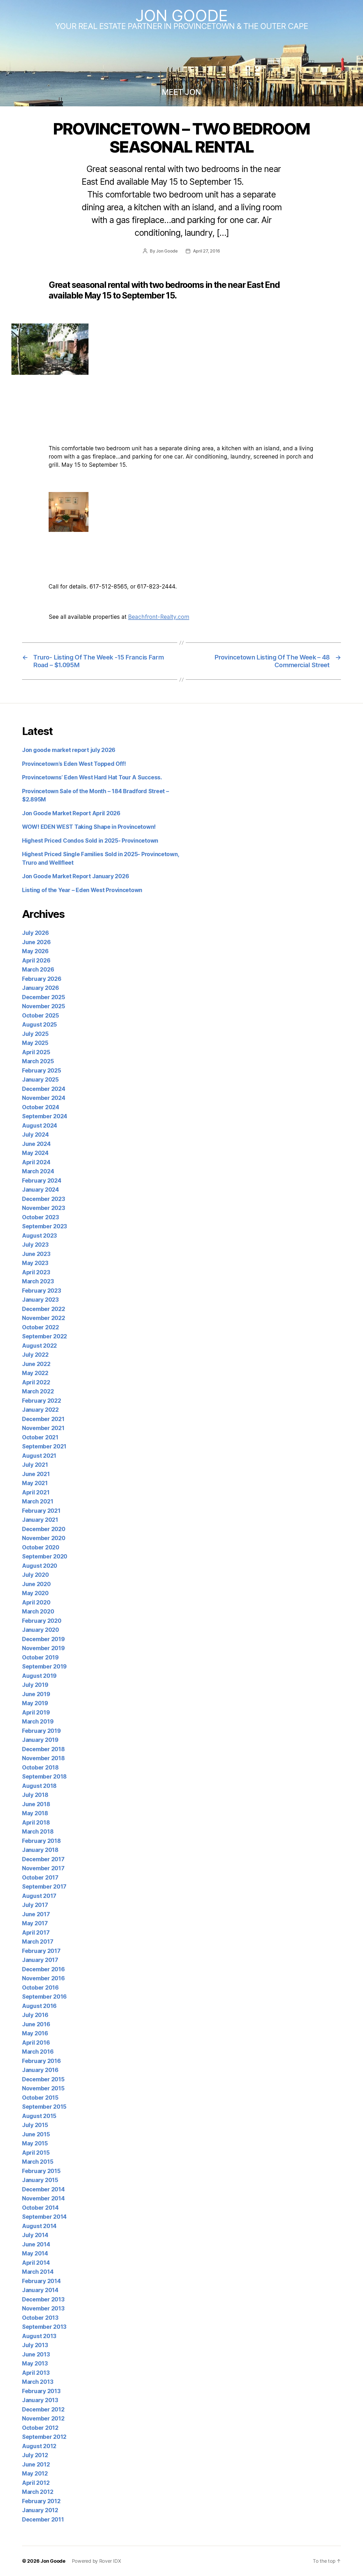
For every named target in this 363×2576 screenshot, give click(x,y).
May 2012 (35, 2474)
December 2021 (43, 1419)
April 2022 (36, 1382)
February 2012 (41, 2501)
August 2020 (40, 1566)
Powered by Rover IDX (96, 2561)
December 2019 (43, 1639)
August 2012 (39, 2446)
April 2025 (36, 1052)
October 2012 (40, 2428)
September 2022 (45, 1336)
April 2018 (36, 1823)
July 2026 (35, 933)
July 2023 (35, 1245)
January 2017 (40, 1960)
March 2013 (38, 2382)
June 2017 (36, 1914)
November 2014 (43, 2198)
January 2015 (40, 2180)
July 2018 (35, 1795)
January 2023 (40, 1300)
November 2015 (43, 2088)
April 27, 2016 (206, 251)
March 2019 (38, 1722)
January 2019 (40, 1740)
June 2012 (36, 2464)
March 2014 (38, 2272)
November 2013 (43, 2308)
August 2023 (39, 1236)
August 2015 (39, 2116)
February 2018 (41, 1841)
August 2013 (39, 2336)
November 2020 (44, 1538)
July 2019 (35, 1685)
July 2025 (35, 1034)
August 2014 (39, 2226)
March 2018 (38, 1832)
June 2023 (36, 1254)
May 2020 (35, 1593)
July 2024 (35, 1135)
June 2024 (36, 1144)
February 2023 (42, 1291)
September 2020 (45, 1556)
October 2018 (40, 1768)
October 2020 (41, 1547)
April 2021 (36, 1492)
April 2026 (36, 961)
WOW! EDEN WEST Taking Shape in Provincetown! (89, 827)
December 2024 (44, 1089)
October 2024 (41, 1107)
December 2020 (44, 1529)
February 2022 (42, 1401)
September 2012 (44, 2437)
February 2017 (41, 1951)
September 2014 (44, 2217)
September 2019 (44, 1667)
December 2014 (43, 2189)
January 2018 (40, 1850)
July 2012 (35, 2455)
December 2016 (43, 1969)
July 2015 (35, 2125)
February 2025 (42, 1071)
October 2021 (40, 1437)
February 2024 (42, 1181)
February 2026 (42, 979)
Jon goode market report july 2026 (69, 750)
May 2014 (35, 2253)
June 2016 (36, 2024)
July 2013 (35, 2345)
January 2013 (40, 2400)
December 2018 (43, 1749)
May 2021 (35, 1483)
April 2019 (36, 1713)
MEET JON (181, 92)
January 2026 (41, 988)
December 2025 (44, 997)
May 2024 (35, 1153)
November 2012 (43, 2419)
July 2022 (35, 1355)
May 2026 (35, 951)
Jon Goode (181, 15)
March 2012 (38, 2492)
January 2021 (40, 1520)
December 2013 (43, 2299)
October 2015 (40, 2098)
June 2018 (36, 1804)
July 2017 (35, 1905)
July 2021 (35, 1465)
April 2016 (36, 2043)
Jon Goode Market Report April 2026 (71, 813)
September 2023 (45, 1226)
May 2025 (35, 1043)
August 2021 (39, 1456)
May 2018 (35, 1813)
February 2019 (41, 1731)
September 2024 (45, 1116)
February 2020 (42, 1621)
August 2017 (39, 1896)
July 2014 (35, 2235)
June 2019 (36, 1694)
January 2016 (40, 2070)
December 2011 (43, 2520)
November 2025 (44, 1006)
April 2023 (36, 1272)
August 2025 (39, 1025)
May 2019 (35, 1703)
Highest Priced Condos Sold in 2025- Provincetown (90, 841)
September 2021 (44, 1446)
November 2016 (43, 1978)
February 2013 (41, 2391)
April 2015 (36, 2153)
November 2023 (44, 1208)
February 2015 (41, 2171)
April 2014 (36, 2263)
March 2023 (38, 1281)
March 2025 (38, 1061)
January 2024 (41, 1190)
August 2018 (39, 1786)
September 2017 (44, 1887)
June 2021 (36, 1474)
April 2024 (36, 1162)
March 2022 (38, 1391)
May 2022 (35, 1373)
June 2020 (36, 1584)
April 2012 (36, 2483)
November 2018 (43, 1758)
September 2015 (44, 2107)
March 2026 (38, 970)
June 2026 (36, 942)
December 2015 (43, 2079)
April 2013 (36, 2373)
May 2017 (35, 1923)
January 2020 (41, 1630)
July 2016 (35, 2015)
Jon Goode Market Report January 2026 (75, 876)
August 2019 (39, 1676)
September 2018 (44, 1777)
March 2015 (38, 2162)
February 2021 (41, 1511)
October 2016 (40, 1988)
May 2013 (35, 2363)
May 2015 (35, 2143)
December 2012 (43, 2409)
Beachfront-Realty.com (159, 617)
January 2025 (40, 1080)
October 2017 (40, 1878)
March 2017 (38, 1942)
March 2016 (38, 2052)
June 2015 (36, 2134)
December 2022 (44, 1309)
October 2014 (40, 2208)
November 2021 (43, 1428)
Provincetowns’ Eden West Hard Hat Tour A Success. (92, 777)
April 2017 (36, 1933)
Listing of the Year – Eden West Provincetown (82, 890)
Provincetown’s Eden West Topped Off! (74, 764)
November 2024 (44, 1098)
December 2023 (44, 1199)
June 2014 (36, 2244)
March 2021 (38, 1501)
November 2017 (43, 1868)
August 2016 (39, 2006)
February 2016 (41, 2061)
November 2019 (43, 1648)
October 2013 (40, 2318)
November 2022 (44, 1318)
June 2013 (36, 2354)
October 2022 (41, 1327)
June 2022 (36, 1364)
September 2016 (44, 1997)
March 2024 (38, 1171)
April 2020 (36, 1602)
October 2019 (40, 1657)
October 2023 (41, 1217)
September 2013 (44, 2327)
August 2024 (40, 1126)
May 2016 (35, 2033)
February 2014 (41, 2281)
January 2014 (40, 2290)
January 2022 (40, 1410)
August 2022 (39, 1346)
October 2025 (41, 1016)
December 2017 (43, 1859)
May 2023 (35, 1263)
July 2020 (35, 1575)
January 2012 (40, 2510)
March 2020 (38, 1611)
